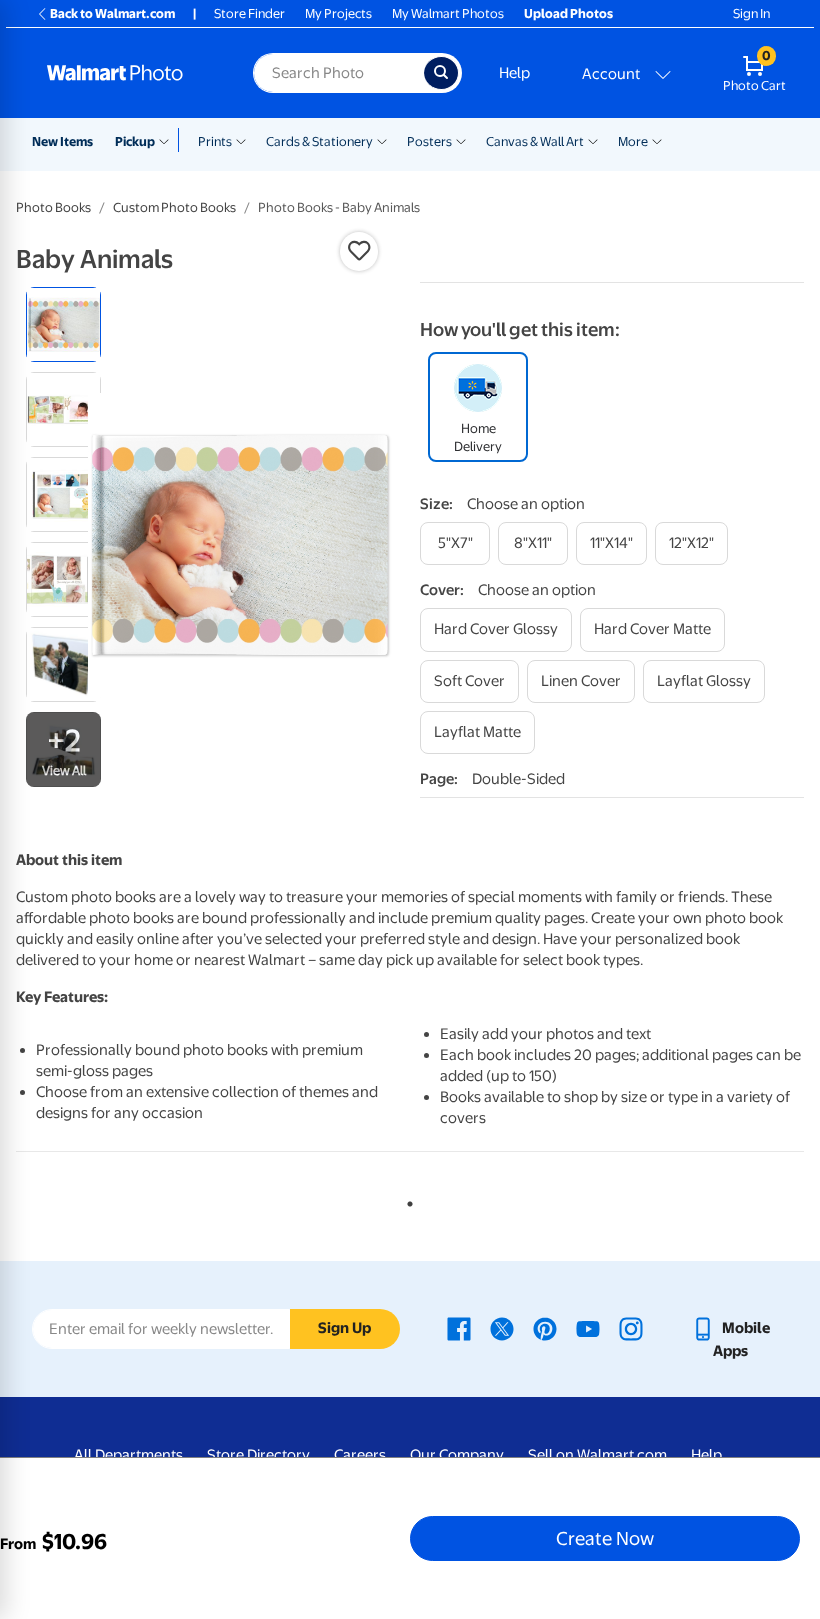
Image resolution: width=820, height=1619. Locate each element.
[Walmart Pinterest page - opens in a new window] (545, 1328)
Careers (360, 1455)
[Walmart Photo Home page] (128, 73)
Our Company (457, 1455)
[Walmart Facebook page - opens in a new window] (459, 1328)
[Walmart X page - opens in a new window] (502, 1328)
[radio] (63, 324)
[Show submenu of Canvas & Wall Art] (593, 140)
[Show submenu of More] (657, 140)
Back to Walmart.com (112, 13)
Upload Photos (568, 13)
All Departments (128, 1455)
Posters (429, 141)
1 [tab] (406, 1200)
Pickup (135, 141)
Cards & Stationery (319, 141)
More (633, 141)
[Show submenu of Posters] (461, 140)
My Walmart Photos (448, 13)
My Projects (338, 13)
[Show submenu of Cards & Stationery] (382, 140)
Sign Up (344, 1328)
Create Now (605, 1538)
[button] (359, 251)
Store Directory (258, 1455)
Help (514, 73)
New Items (62, 141)
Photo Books (53, 207)
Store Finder (249, 13)
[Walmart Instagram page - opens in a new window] (631, 1328)
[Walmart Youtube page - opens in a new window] (588, 1328)
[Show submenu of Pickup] (168, 140)
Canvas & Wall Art (535, 141)
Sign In (751, 13)
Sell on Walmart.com (597, 1455)
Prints (215, 141)
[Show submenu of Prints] (241, 140)
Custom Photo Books (174, 207)
